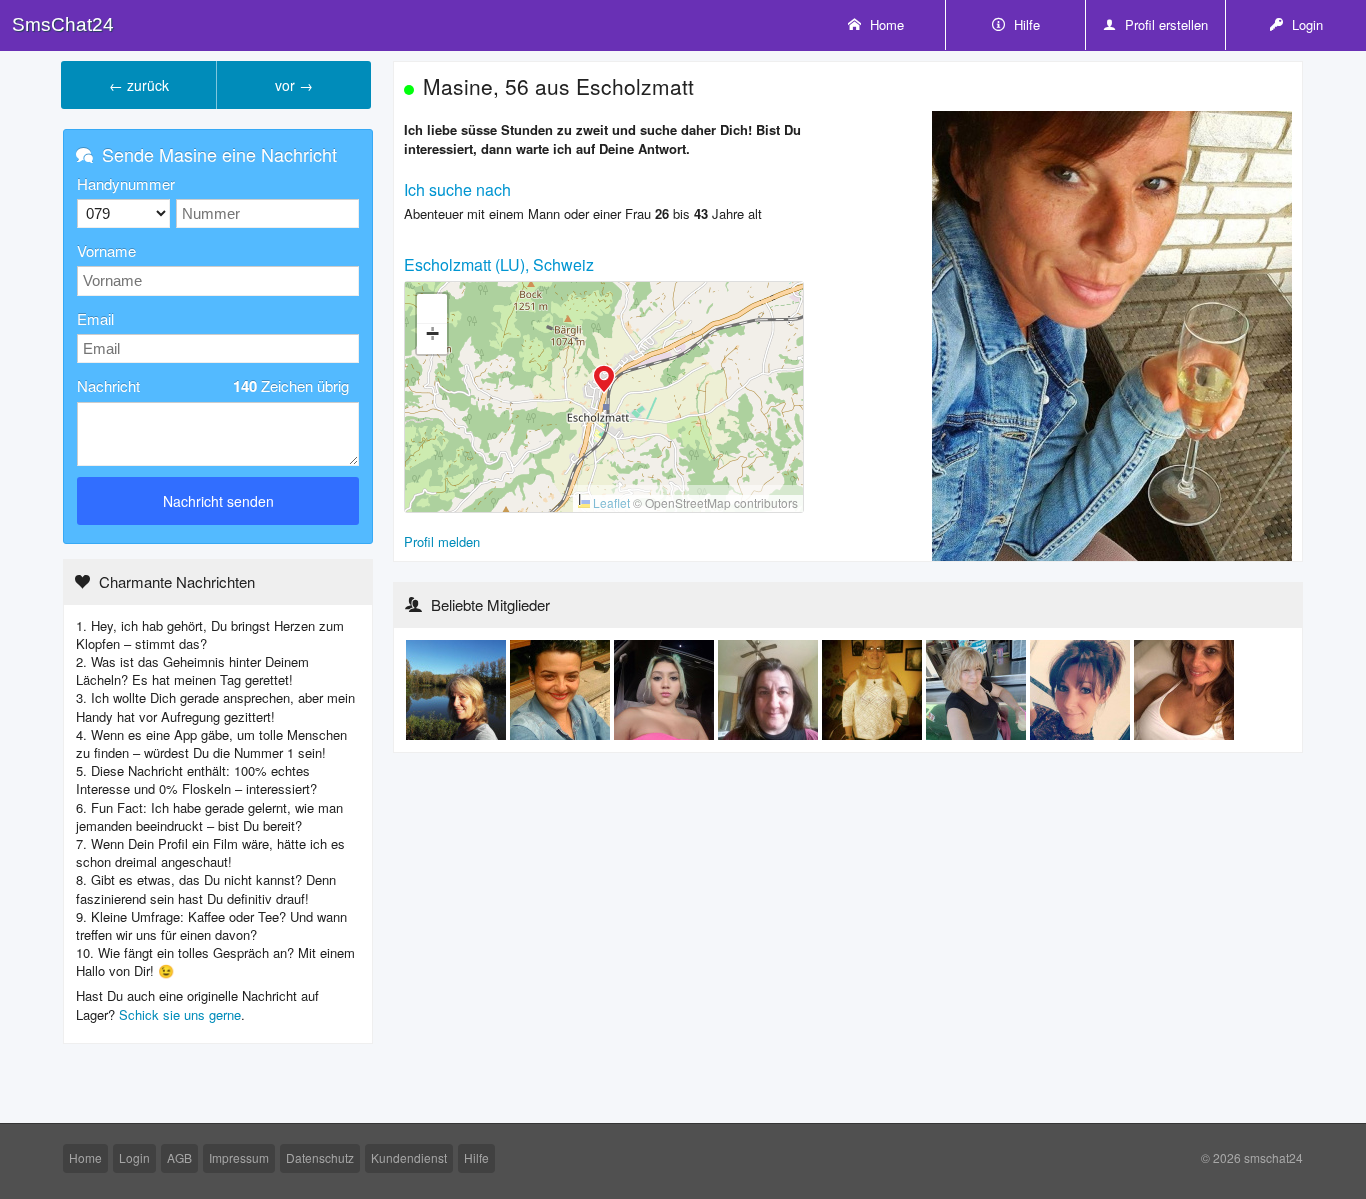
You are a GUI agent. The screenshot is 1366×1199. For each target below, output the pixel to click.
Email (95, 318)
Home (885, 24)
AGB (179, 1157)
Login (1305, 24)
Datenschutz (320, 1157)
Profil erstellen (1164, 24)
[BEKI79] (1082, 688)
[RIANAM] (562, 688)
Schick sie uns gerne (180, 1014)
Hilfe (1025, 24)
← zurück (139, 85)
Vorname (106, 250)
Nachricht (213, 386)
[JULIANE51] (770, 688)
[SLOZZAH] (1184, 688)
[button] (604, 381)
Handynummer (126, 183)
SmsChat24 (63, 24)
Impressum (239, 1157)
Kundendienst (409, 1157)
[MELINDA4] (458, 688)
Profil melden (442, 541)
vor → (294, 85)
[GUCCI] (666, 688)
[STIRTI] (978, 688)
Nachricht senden (218, 501)
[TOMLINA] (874, 688)
